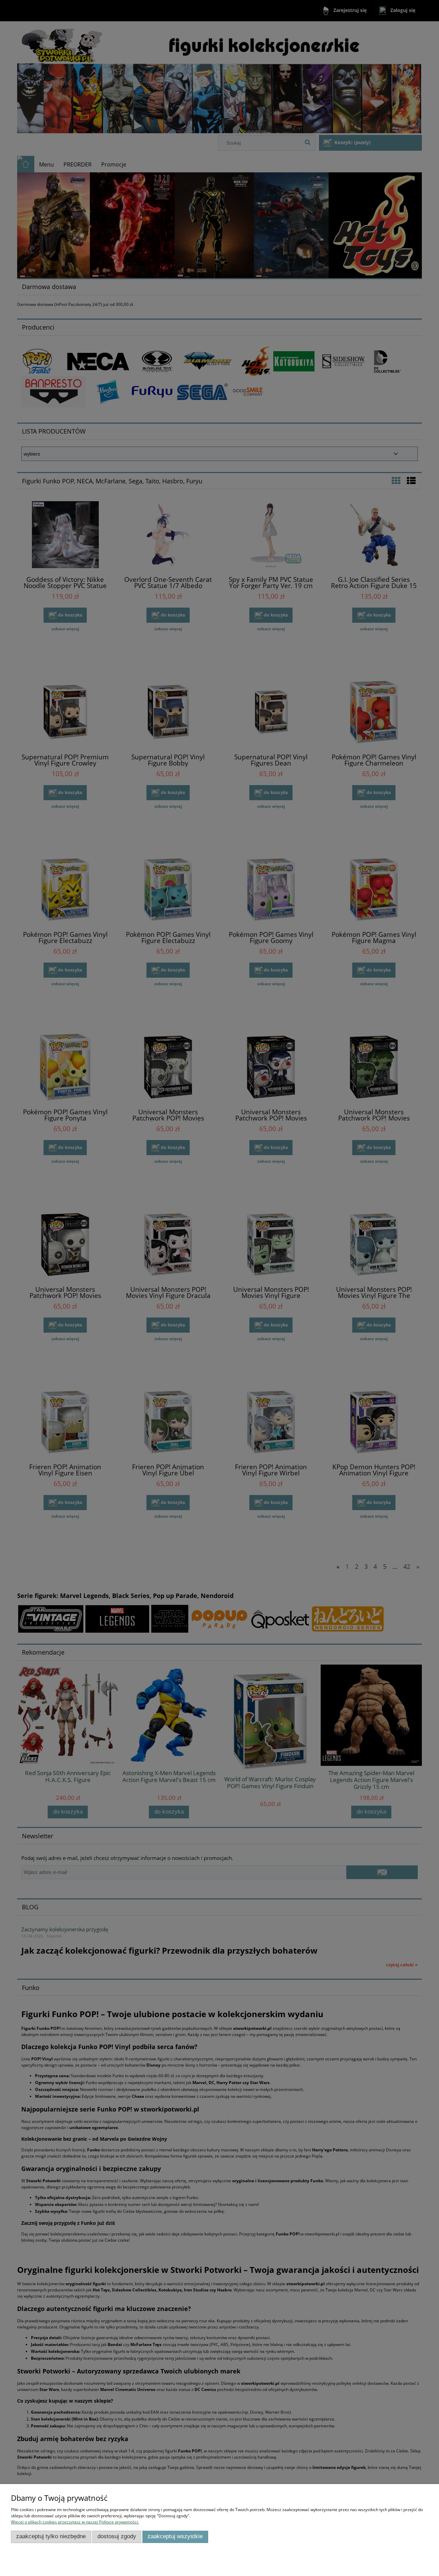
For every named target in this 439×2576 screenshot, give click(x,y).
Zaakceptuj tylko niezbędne (51, 2536)
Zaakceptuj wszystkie (175, 2536)
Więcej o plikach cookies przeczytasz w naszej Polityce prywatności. (75, 2522)
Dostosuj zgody (117, 2536)
